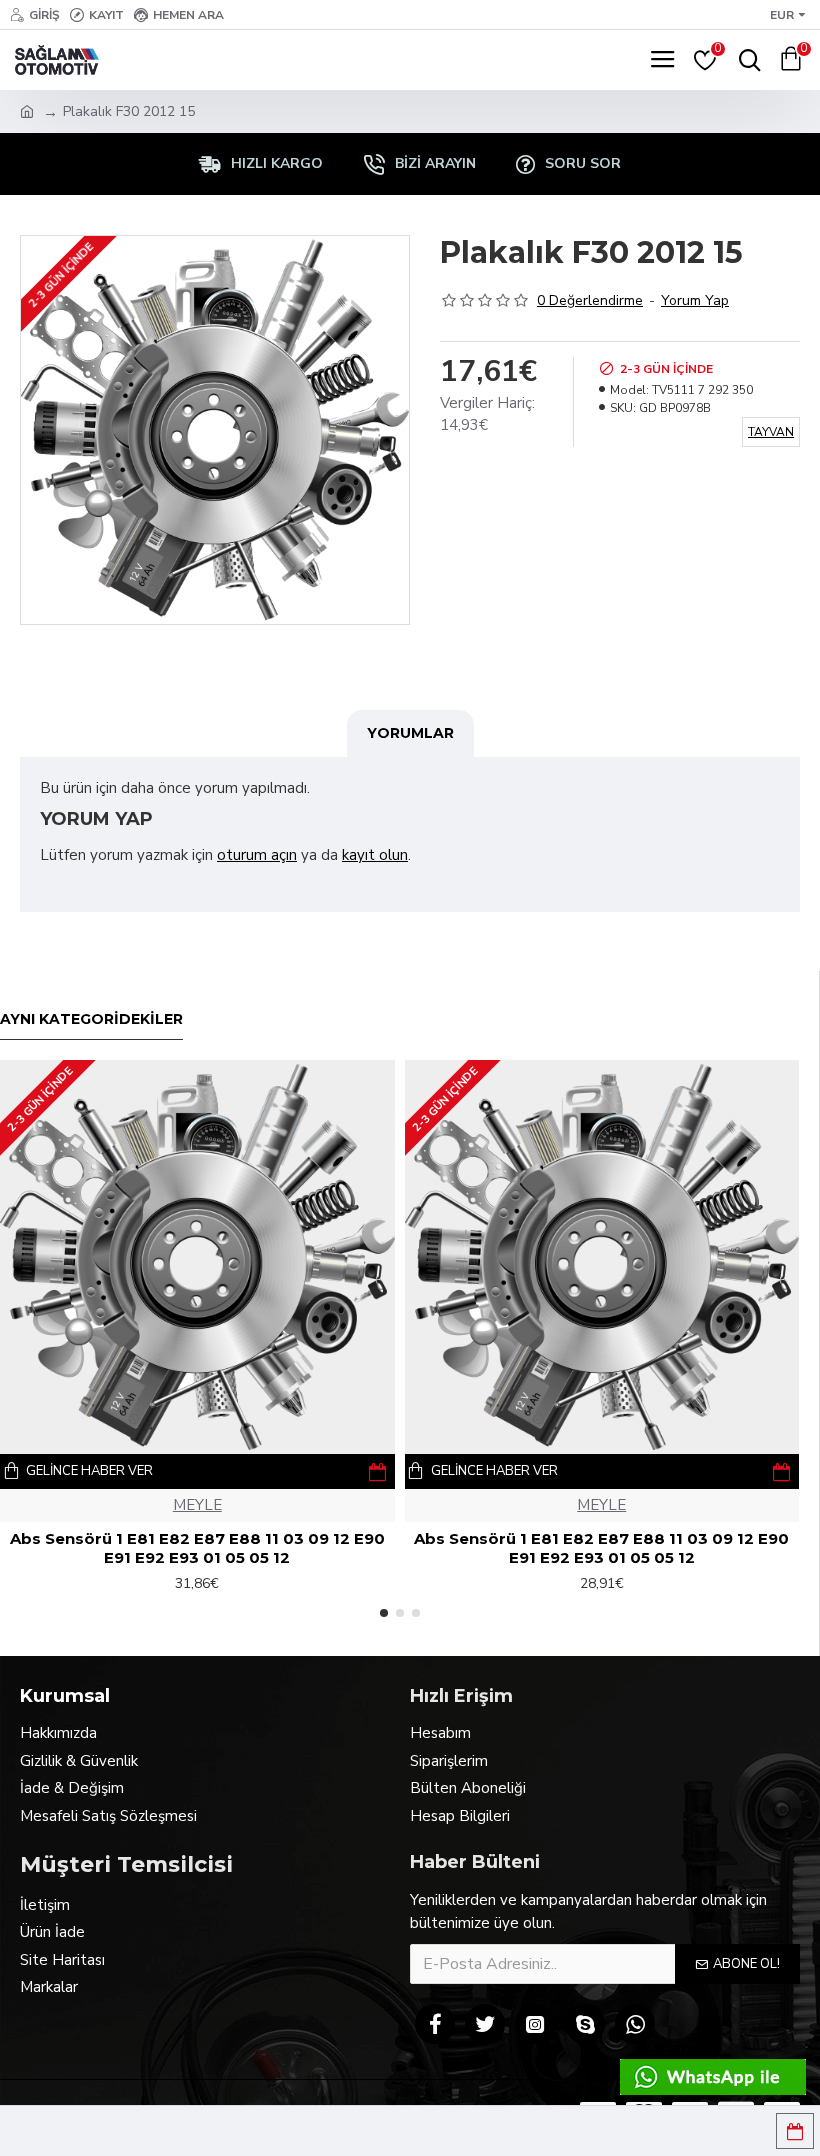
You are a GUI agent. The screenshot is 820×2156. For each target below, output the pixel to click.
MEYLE (197, 1505)
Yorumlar (410, 733)
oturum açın (257, 855)
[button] (384, 1613)
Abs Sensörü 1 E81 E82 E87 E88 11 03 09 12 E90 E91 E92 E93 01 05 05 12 (197, 1548)
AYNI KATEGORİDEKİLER (91, 1019)
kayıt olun (375, 855)
